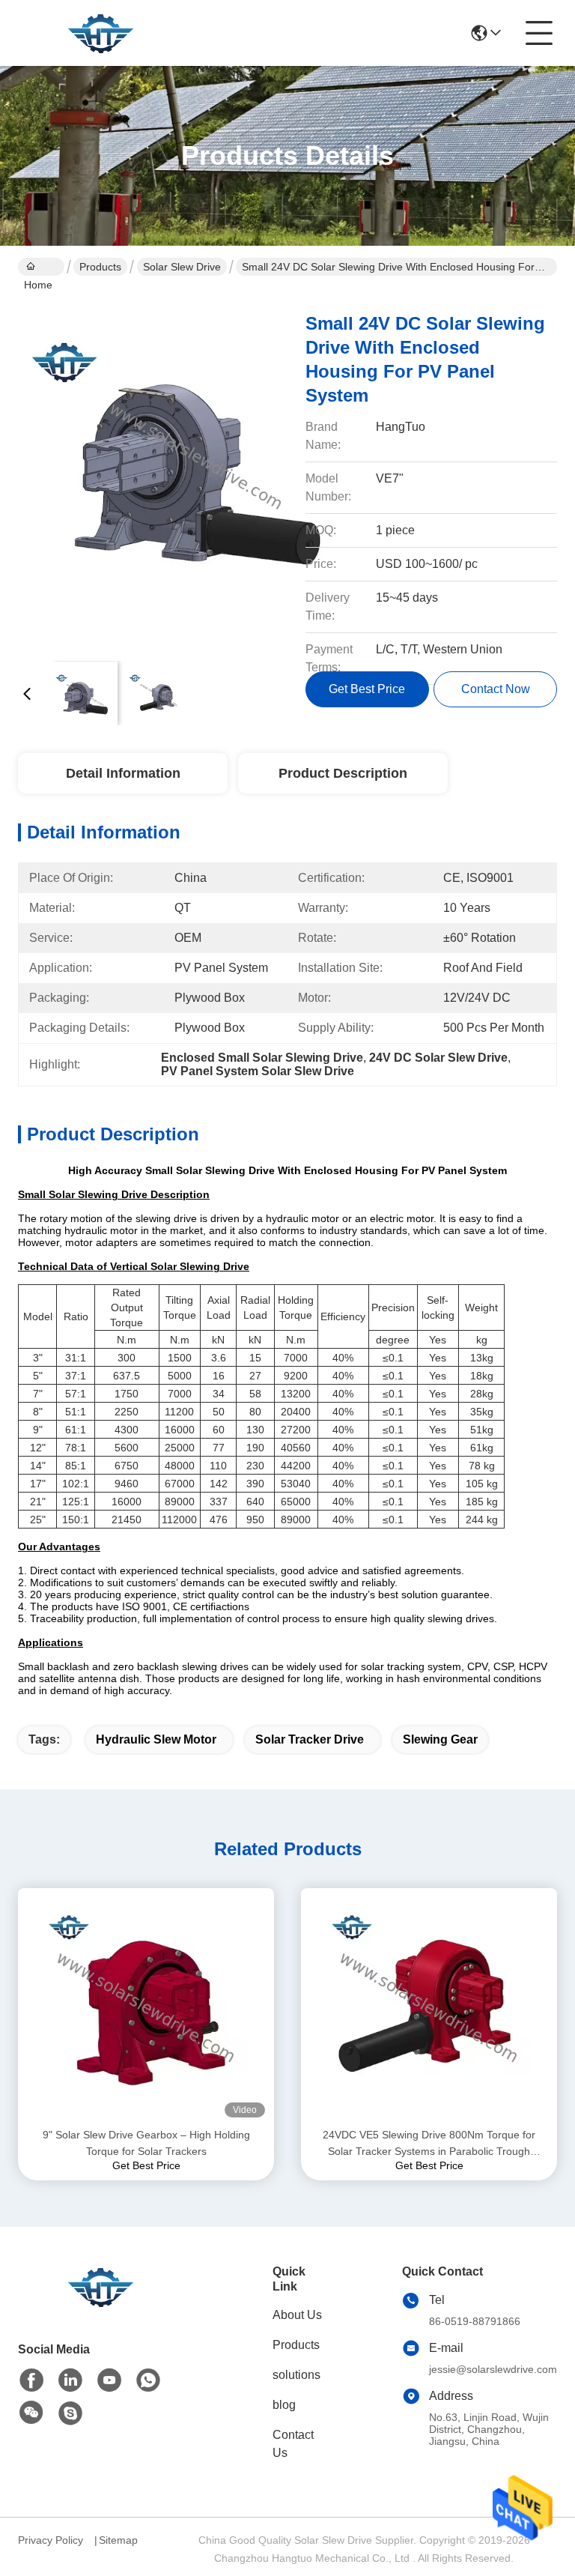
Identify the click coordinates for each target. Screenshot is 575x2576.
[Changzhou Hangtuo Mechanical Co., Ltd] (100, 33)
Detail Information (123, 773)
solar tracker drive (310, 1739)
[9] (146, 2007)
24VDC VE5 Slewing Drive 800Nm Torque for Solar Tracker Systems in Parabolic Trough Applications (429, 2144)
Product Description (343, 773)
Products (100, 267)
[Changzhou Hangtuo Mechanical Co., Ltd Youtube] (109, 2380)
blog (284, 2405)
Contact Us (293, 2444)
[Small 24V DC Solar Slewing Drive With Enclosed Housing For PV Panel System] (196, 472)
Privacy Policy (51, 2540)
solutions (296, 2375)
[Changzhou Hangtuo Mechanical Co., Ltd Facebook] (31, 2380)
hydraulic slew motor (156, 1739)
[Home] (100, 2305)
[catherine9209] (70, 2413)
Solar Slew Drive (182, 267)
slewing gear (440, 1739)
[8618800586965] (148, 2380)
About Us (297, 2315)
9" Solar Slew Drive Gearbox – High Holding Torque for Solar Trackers (146, 2143)
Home (41, 267)
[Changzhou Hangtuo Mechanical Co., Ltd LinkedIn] (70, 2380)
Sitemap (118, 2540)
